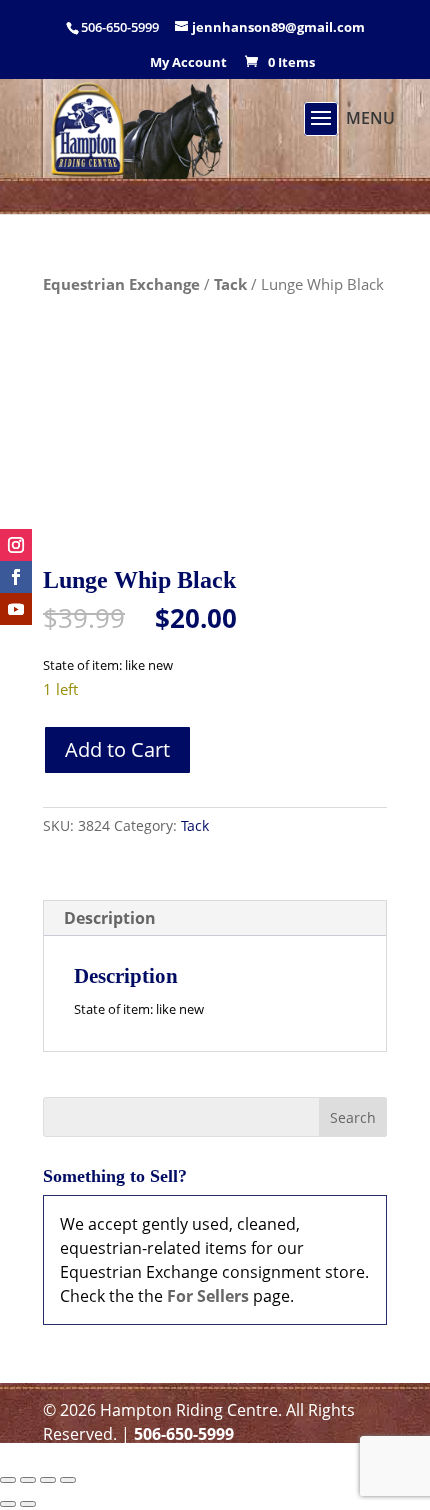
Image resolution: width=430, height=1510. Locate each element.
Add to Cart (117, 749)
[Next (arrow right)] (28, 1504)
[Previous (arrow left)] (8, 1504)
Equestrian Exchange (121, 284)
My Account (188, 63)
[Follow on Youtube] (16, 609)
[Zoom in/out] (8, 1480)
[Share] (48, 1480)
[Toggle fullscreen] (28, 1480)
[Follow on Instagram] (16, 545)
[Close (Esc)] (68, 1480)
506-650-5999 (184, 1434)
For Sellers (208, 1296)
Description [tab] (110, 918)
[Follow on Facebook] (16, 577)
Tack (230, 284)
